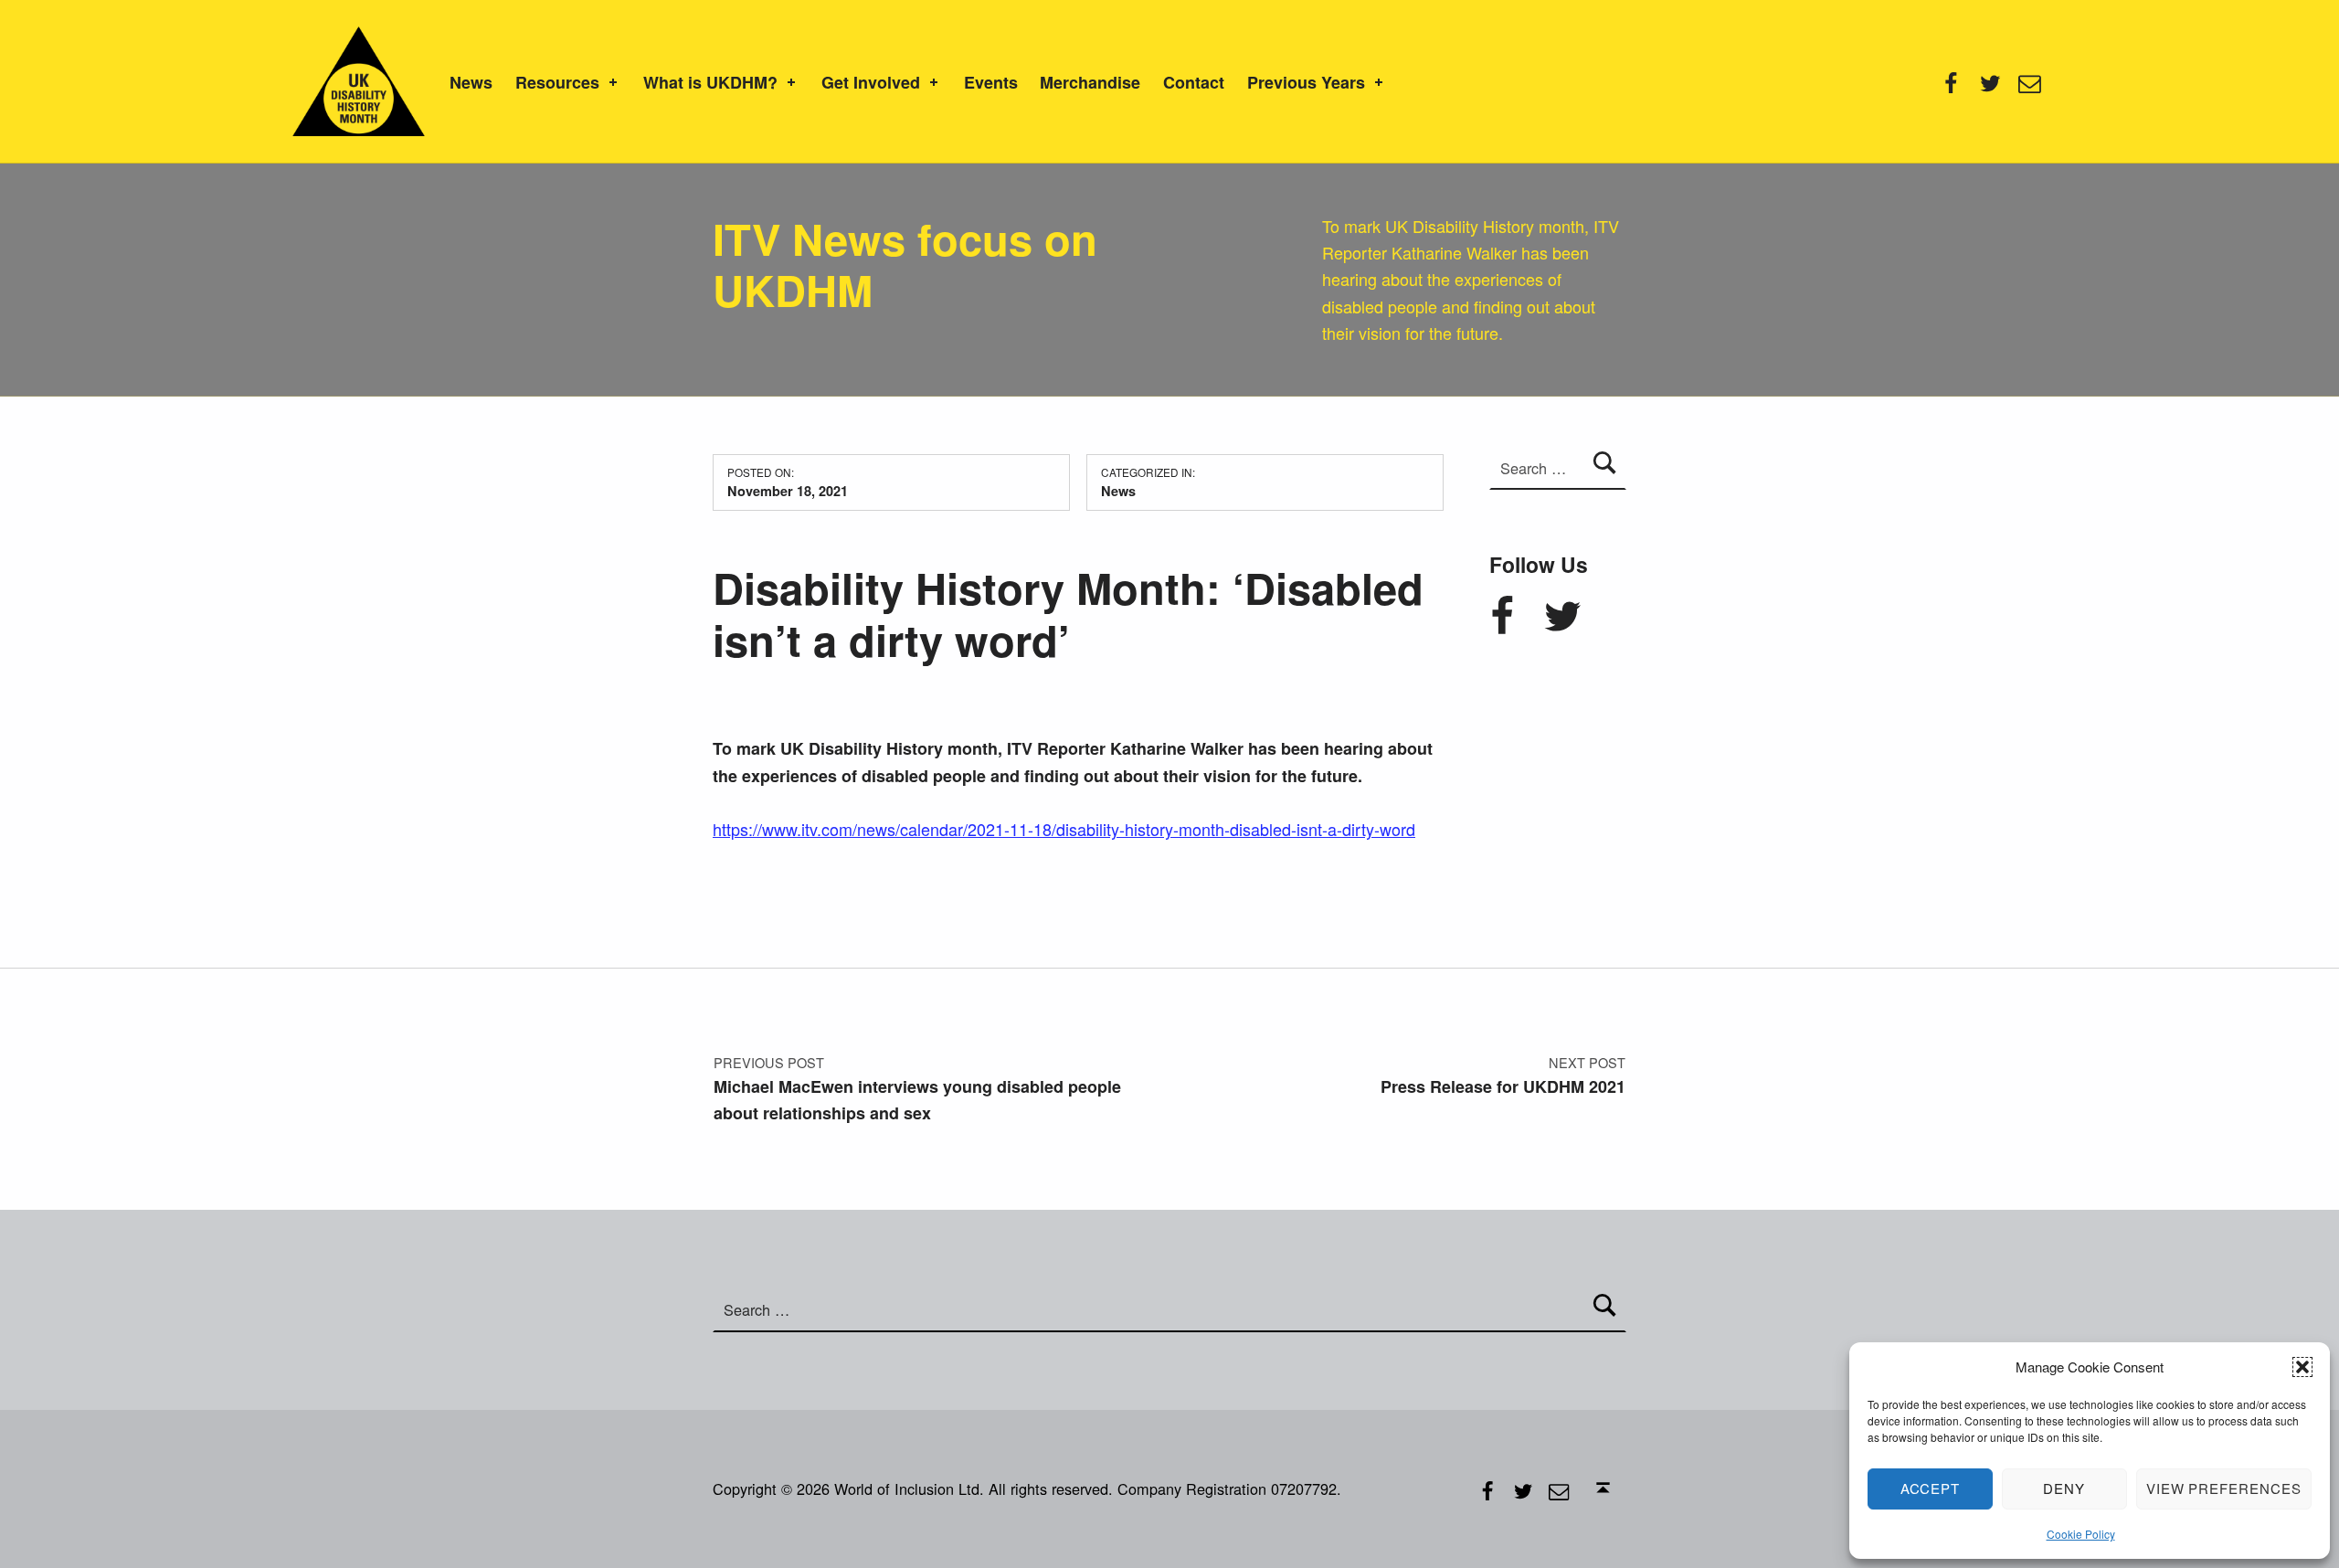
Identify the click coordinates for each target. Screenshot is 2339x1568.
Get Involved (871, 82)
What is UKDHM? (710, 82)
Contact (1194, 82)
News (471, 82)
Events (991, 82)
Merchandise (1090, 82)
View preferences (2224, 1488)
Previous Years (1306, 82)
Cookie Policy (2081, 1534)
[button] (2302, 1367)
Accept (1931, 1488)
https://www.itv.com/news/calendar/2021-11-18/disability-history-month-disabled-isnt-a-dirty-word (1064, 829)
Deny (2064, 1488)
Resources (557, 82)
